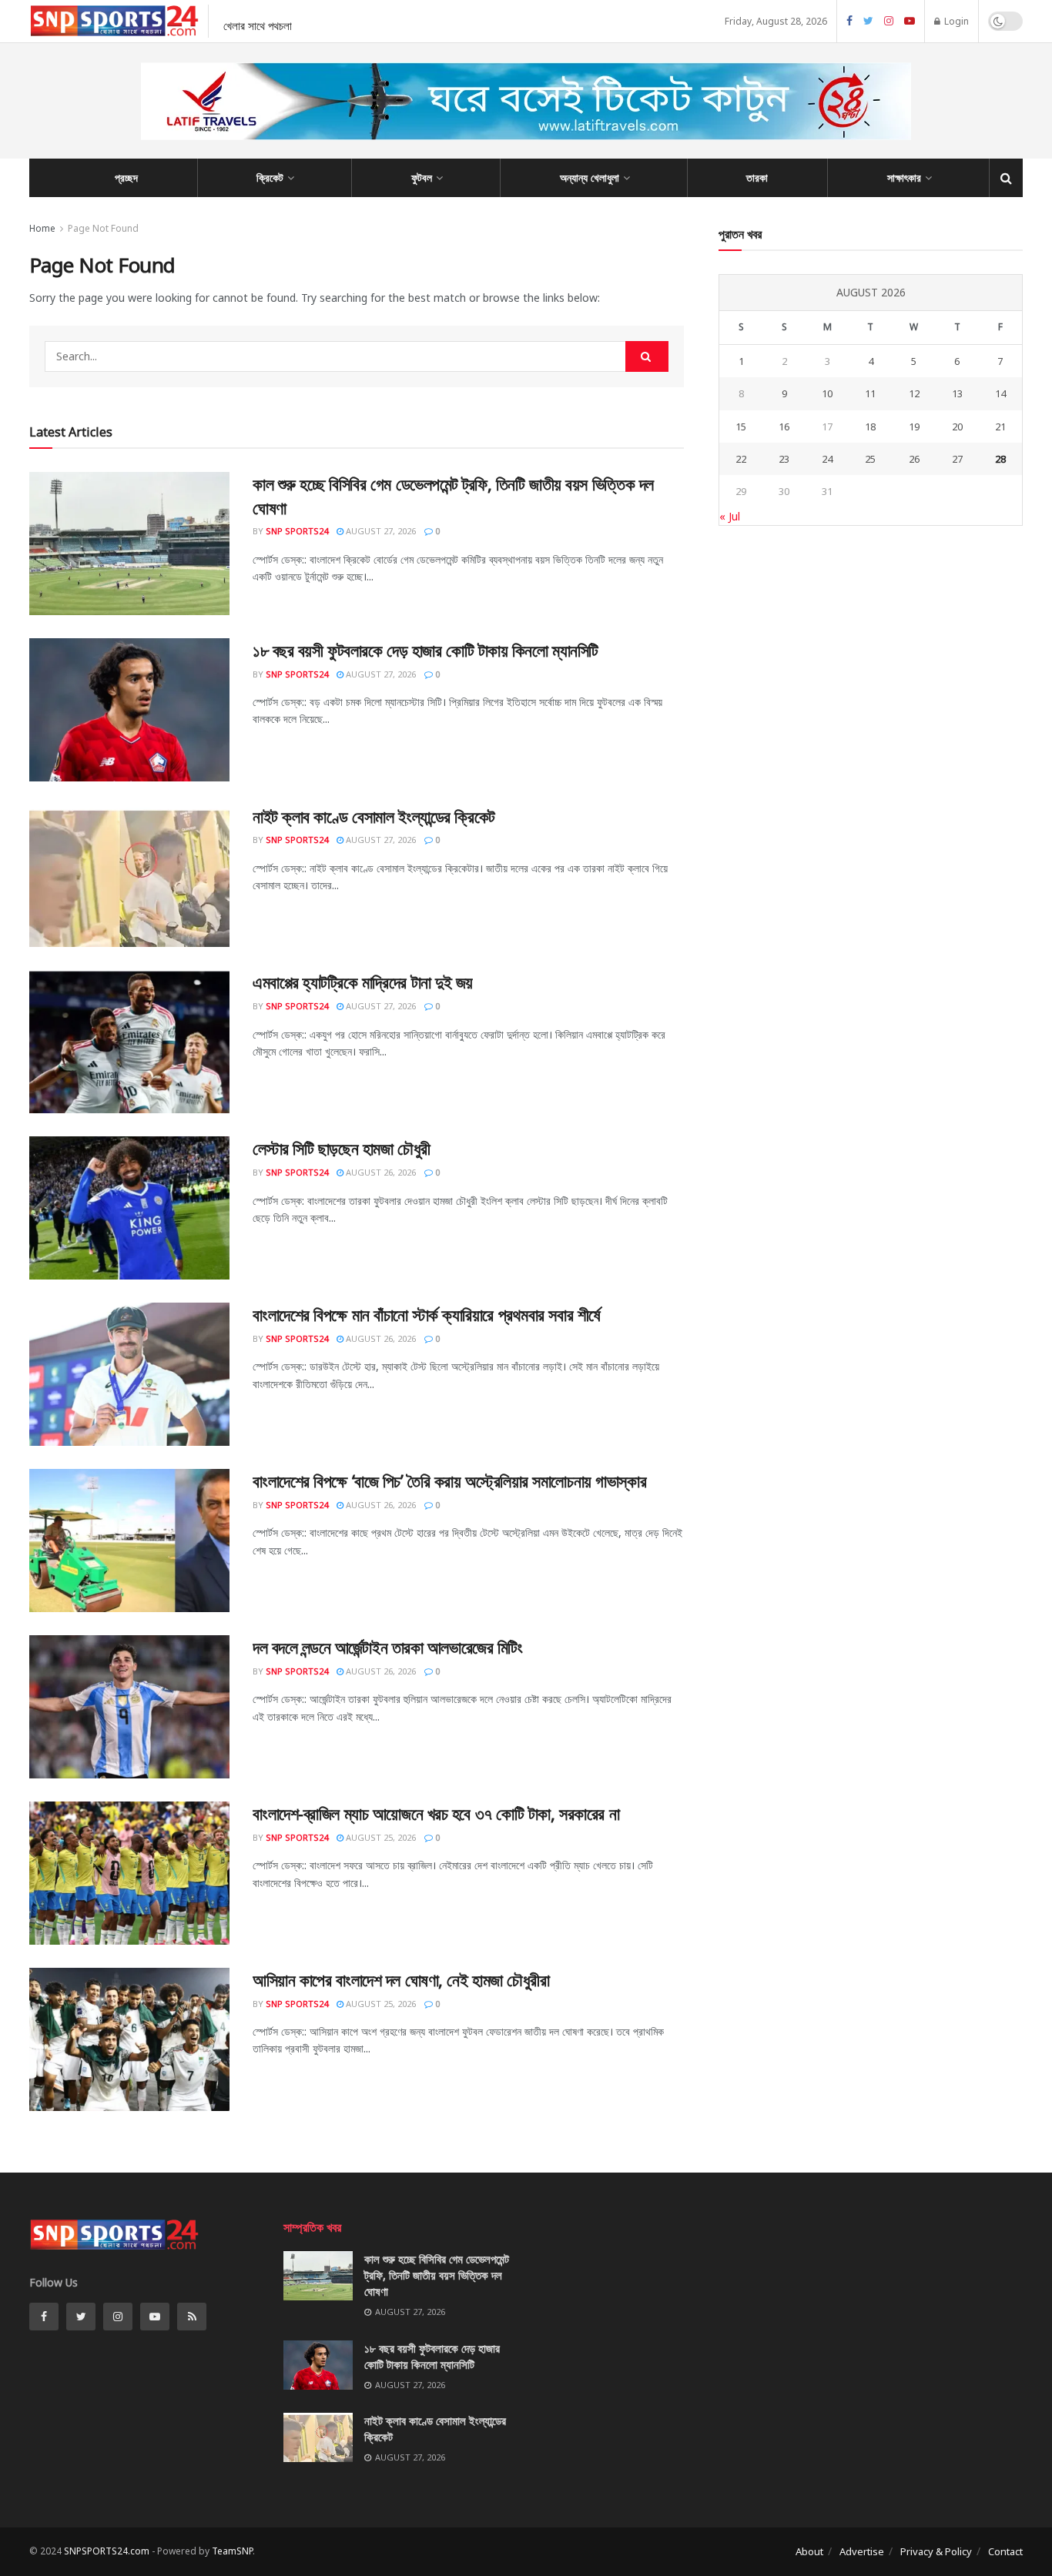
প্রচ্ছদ (126, 177)
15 (741, 427)
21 (1000, 427)
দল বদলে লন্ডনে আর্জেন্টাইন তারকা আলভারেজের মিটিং (388, 1647)
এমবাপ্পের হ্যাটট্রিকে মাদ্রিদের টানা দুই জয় (363, 982)
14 (1000, 393)
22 (741, 459)
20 (957, 427)
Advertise (862, 2551)
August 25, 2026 (380, 1837)
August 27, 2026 (380, 531)
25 (870, 459)
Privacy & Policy (936, 2551)
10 (827, 393)
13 (957, 393)
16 (784, 427)
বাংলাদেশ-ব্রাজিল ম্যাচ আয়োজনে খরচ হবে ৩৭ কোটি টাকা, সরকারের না (436, 1813)
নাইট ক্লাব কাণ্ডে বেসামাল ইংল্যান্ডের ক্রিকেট (374, 816)
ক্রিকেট (270, 177)
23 (784, 459)
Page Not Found (103, 228)
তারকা (757, 177)
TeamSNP (232, 2551)
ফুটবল (422, 177)
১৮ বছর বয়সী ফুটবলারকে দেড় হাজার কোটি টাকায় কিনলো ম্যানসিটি (425, 650)
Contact (1005, 2551)
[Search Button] (647, 356)
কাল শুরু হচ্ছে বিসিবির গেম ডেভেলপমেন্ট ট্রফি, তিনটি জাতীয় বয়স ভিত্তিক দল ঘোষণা (437, 2275)
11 (870, 393)
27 (957, 459)
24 (827, 459)
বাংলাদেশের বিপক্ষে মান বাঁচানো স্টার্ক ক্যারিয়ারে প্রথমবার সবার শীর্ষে (427, 1314)
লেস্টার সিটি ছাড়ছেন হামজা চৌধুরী (342, 1148)
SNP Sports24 (297, 531)
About (809, 2551)
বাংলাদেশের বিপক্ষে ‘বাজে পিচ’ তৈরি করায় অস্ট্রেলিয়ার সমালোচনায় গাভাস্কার (449, 1480)
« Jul (730, 516)
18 (870, 427)
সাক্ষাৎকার (904, 177)
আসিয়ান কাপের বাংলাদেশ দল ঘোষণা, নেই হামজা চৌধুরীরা (401, 1979)
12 (914, 393)
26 (914, 459)
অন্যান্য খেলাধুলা (590, 177)
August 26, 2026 (380, 1172)
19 (914, 427)
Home (42, 228)
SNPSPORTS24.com (107, 2551)
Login (955, 21)
